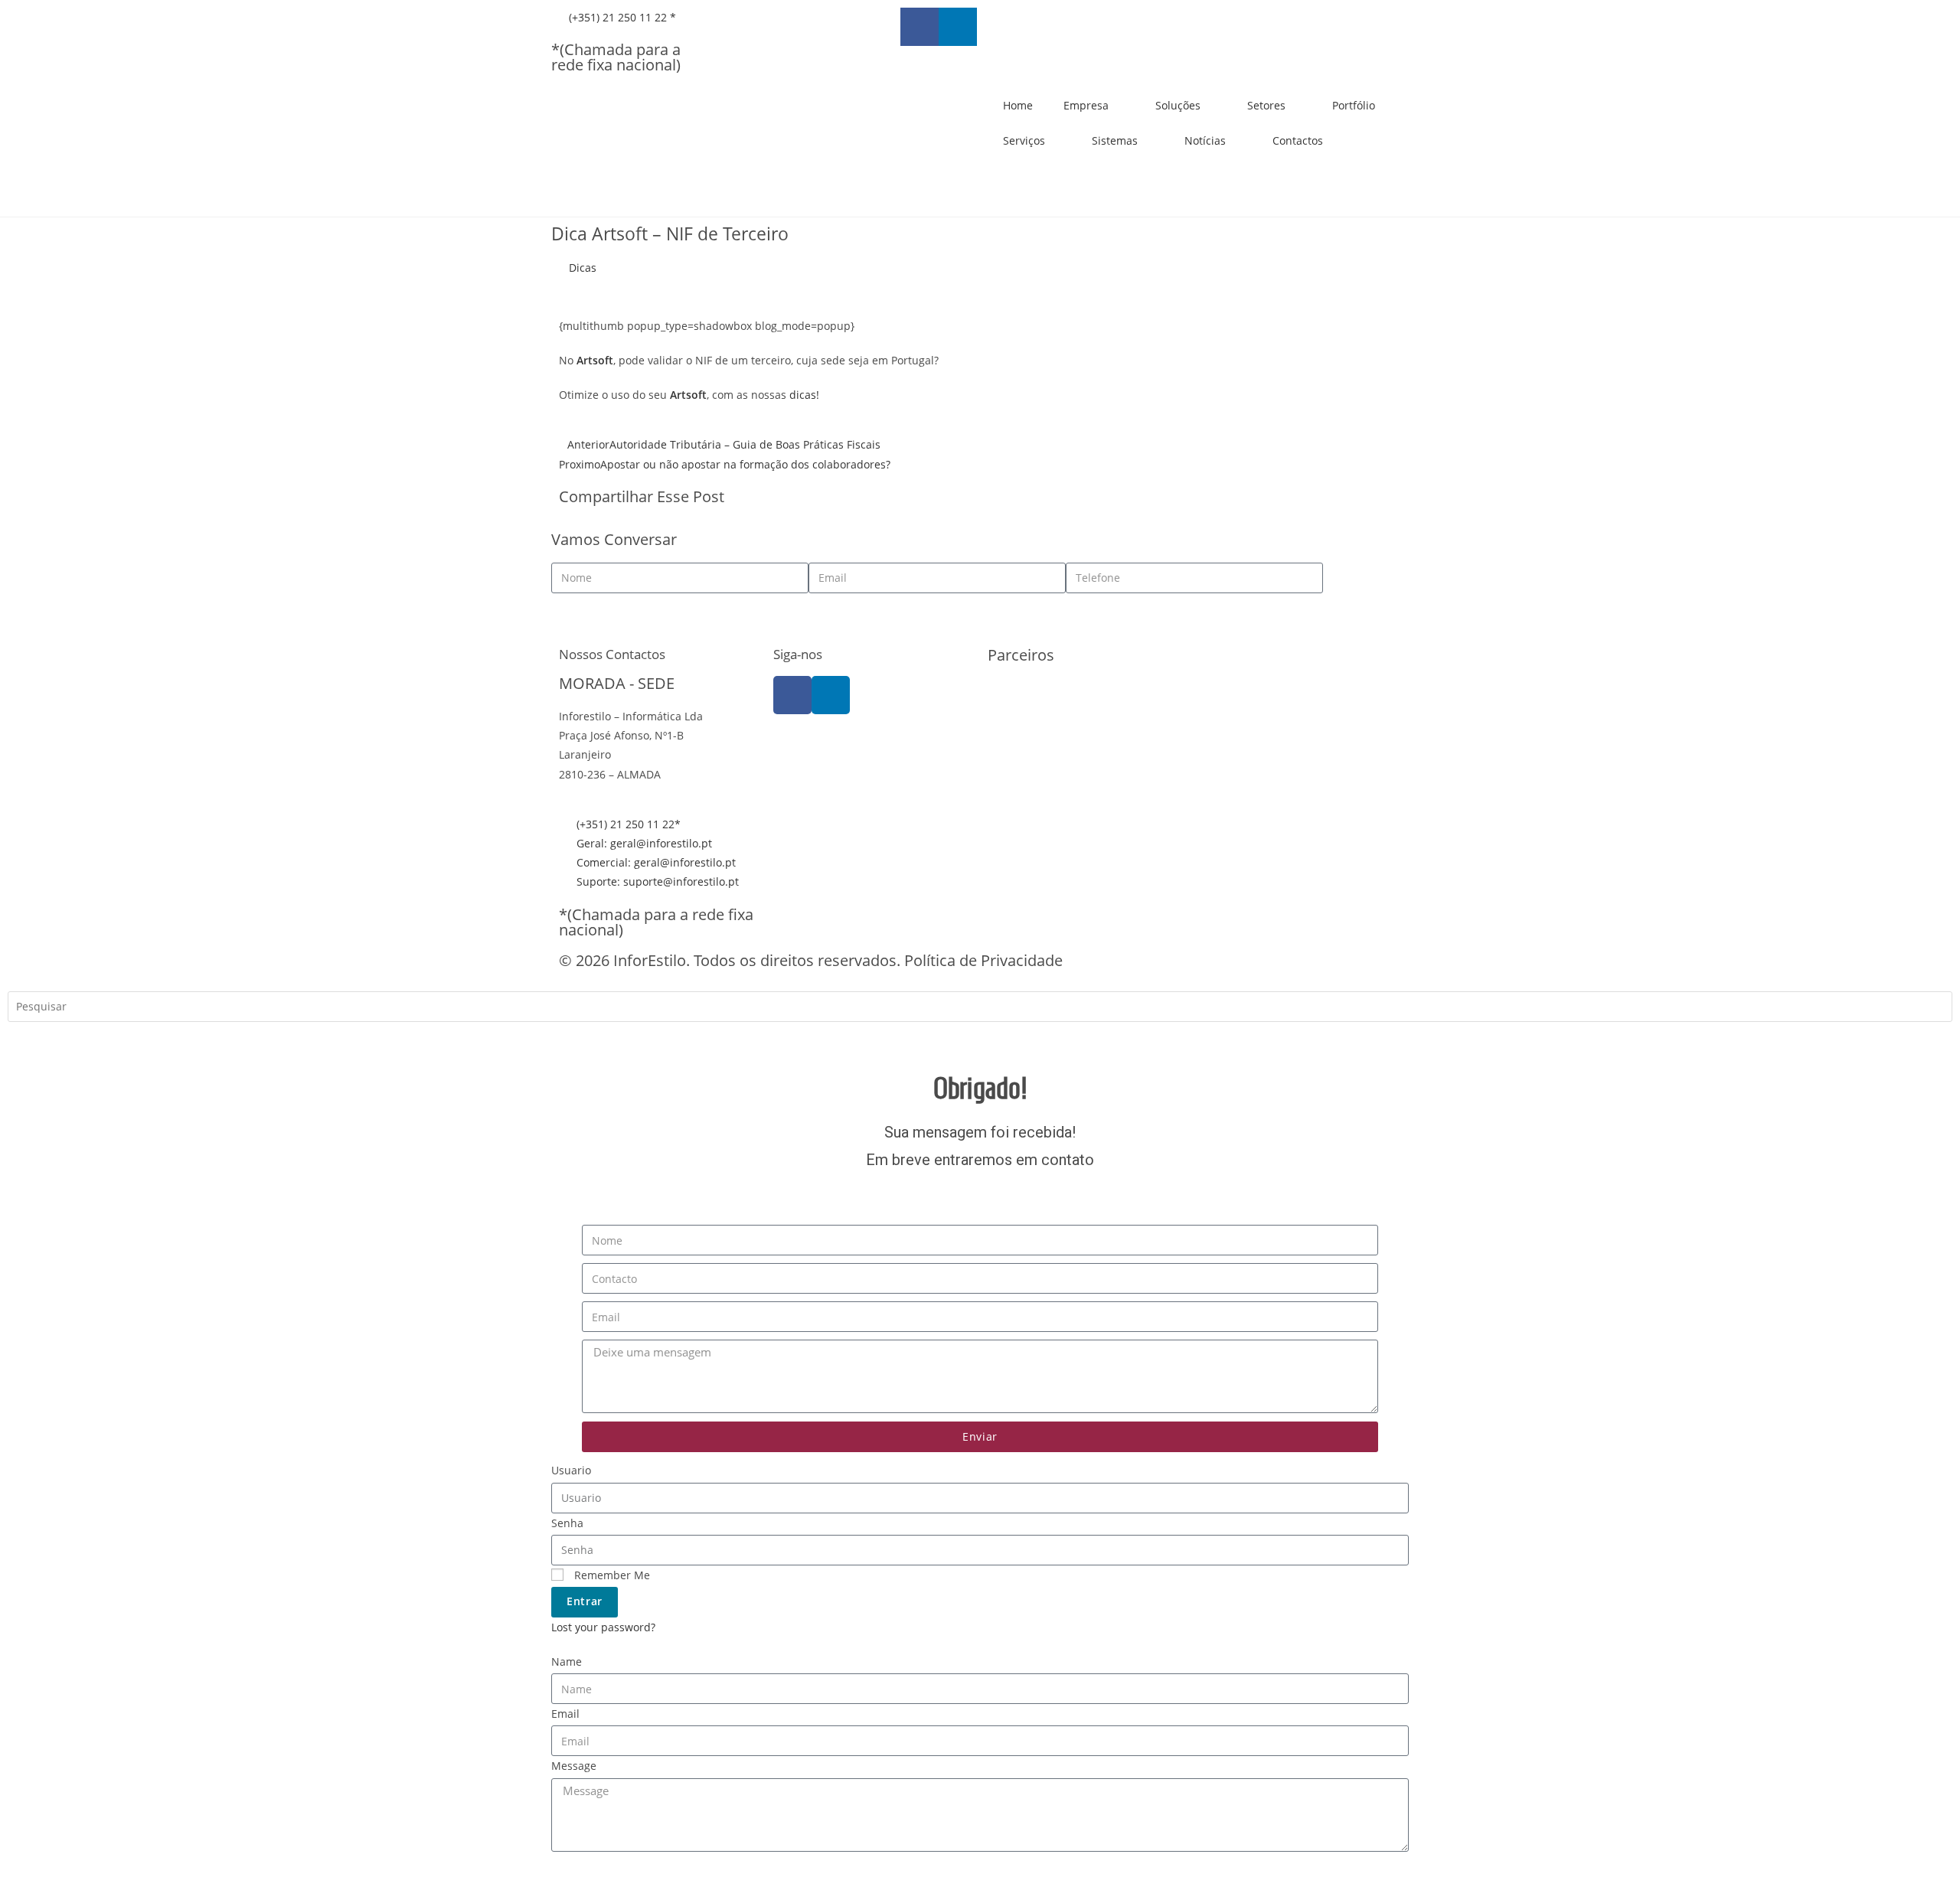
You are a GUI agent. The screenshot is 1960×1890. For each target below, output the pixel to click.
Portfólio (1354, 105)
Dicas (583, 268)
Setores (1266, 105)
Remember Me (611, 1575)
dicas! (804, 395)
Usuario (571, 1470)
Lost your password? (603, 1627)
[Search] (31, 1040)
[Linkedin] (958, 27)
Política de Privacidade (983, 960)
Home (1018, 105)
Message (574, 1766)
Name (567, 1662)
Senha (567, 1523)
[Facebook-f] (920, 27)
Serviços (1024, 140)
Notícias (1205, 140)
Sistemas (1115, 140)
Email (565, 1714)
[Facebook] (792, 695)
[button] (992, 499)
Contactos (1298, 140)
